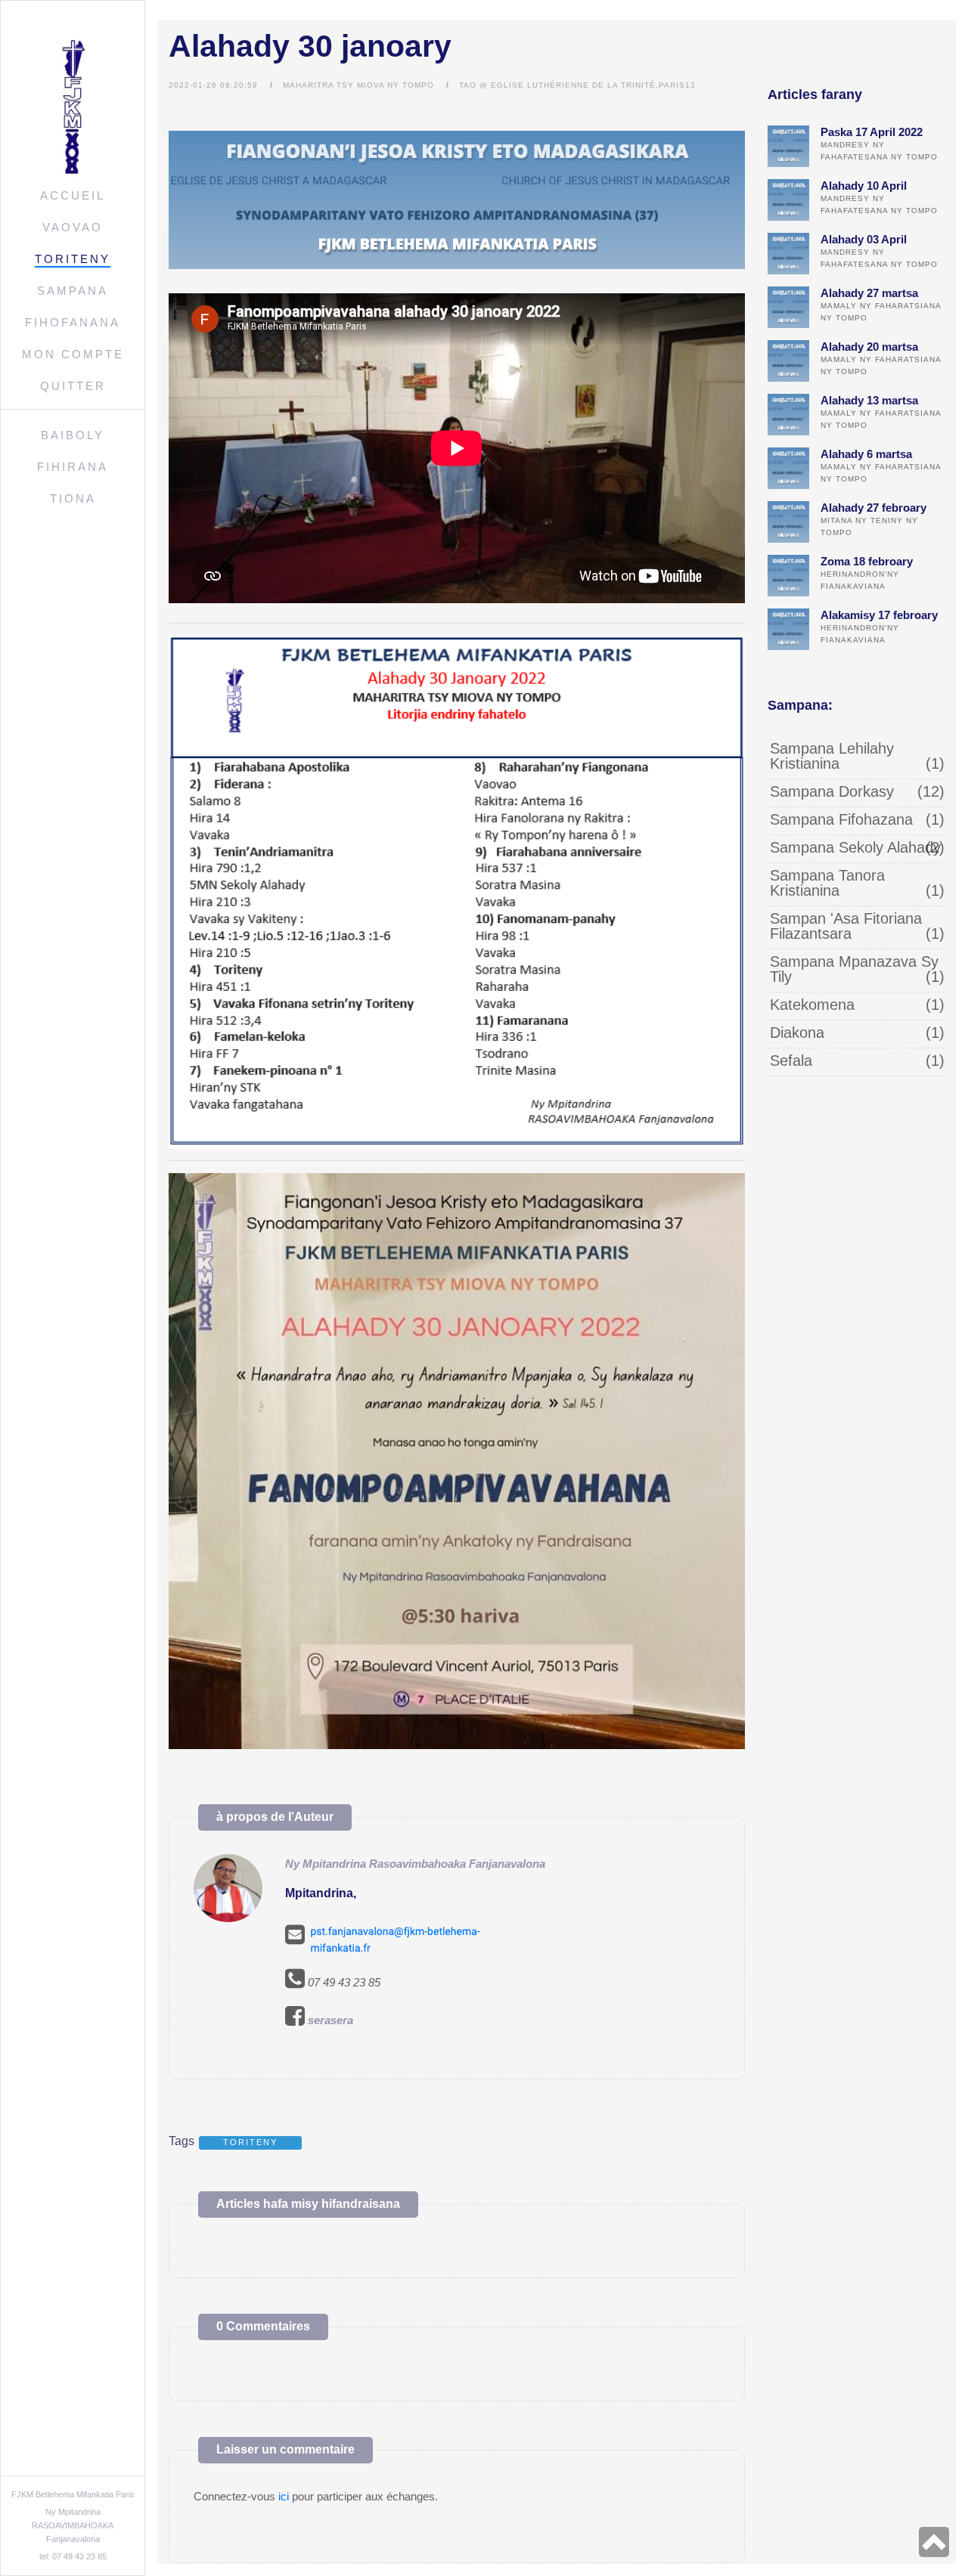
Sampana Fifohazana (841, 819)
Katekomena (812, 1005)
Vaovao (73, 227)
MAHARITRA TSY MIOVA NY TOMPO (358, 85)
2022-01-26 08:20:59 (213, 85)
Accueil (73, 195)
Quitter (73, 386)
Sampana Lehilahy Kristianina (832, 756)
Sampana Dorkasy (832, 791)
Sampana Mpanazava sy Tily (854, 969)
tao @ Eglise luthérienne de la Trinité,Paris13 (577, 85)
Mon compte (73, 354)
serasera (330, 2020)
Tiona (73, 498)
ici (284, 2496)
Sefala (791, 1060)
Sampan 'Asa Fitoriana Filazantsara (846, 926)
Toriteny (73, 259)
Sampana (73, 291)
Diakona (797, 1033)
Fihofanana (73, 322)
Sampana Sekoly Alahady (855, 847)
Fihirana (73, 467)
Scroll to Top (934, 2542)
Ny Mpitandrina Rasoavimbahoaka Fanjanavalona (415, 1864)
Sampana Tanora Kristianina (827, 883)
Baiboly (73, 435)
